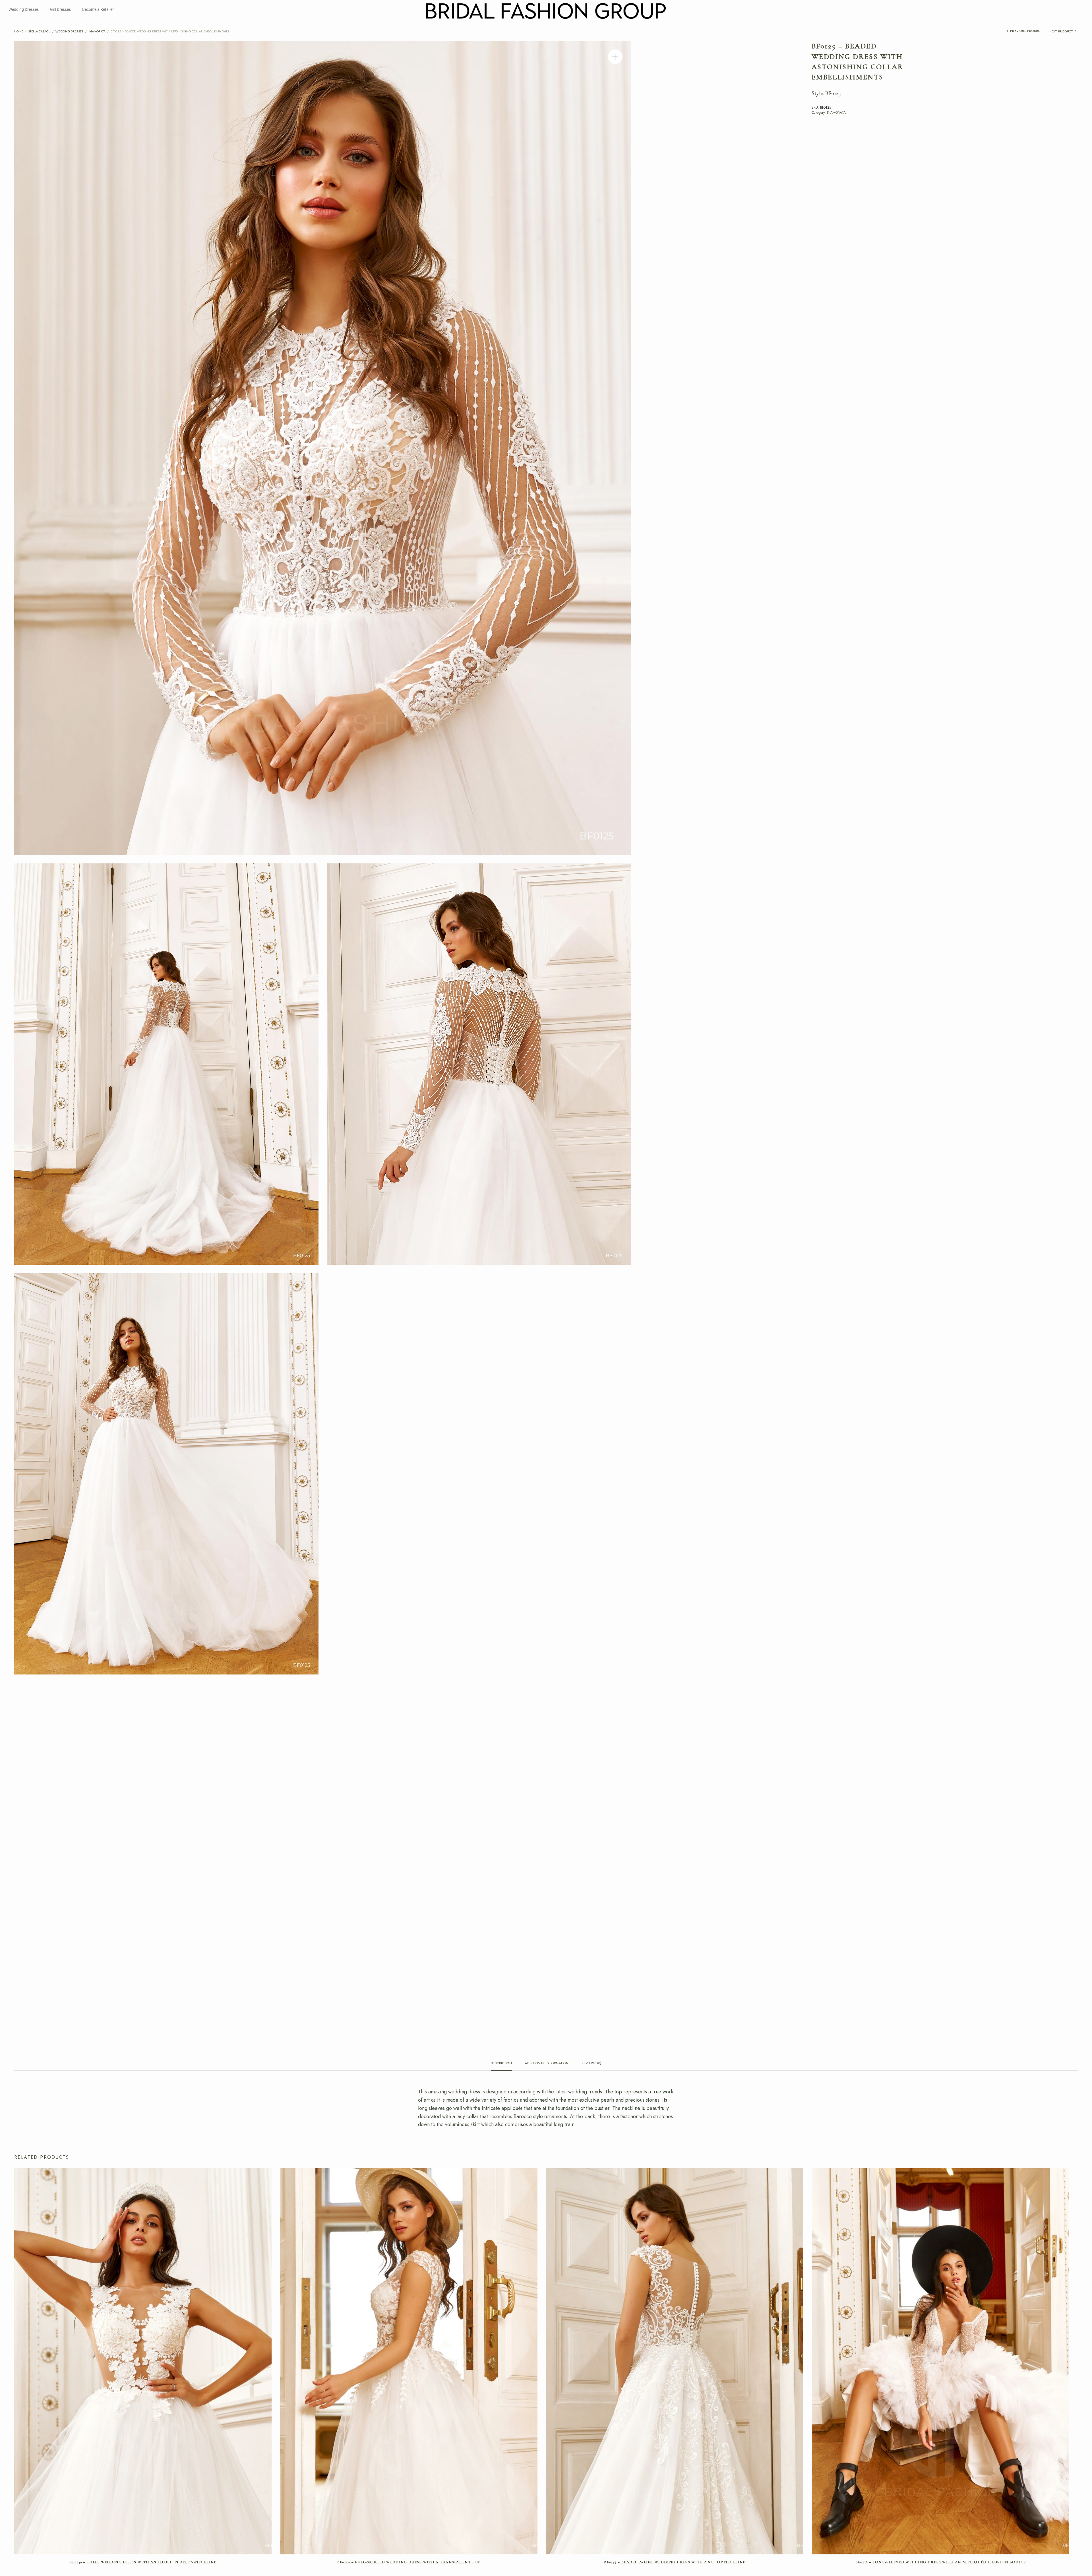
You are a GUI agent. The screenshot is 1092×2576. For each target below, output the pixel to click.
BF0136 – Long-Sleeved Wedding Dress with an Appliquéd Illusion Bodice (941, 2562)
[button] (615, 57)
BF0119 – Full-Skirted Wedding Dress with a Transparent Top (409, 2562)
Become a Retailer (98, 9)
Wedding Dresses (24, 9)
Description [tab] (501, 2063)
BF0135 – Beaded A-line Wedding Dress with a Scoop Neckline (675, 2562)
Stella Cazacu (39, 31)
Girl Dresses (60, 9)
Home (19, 31)
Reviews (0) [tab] (591, 2063)
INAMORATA (97, 31)
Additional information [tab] (547, 2063)
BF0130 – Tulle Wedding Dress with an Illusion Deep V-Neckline (143, 2562)
